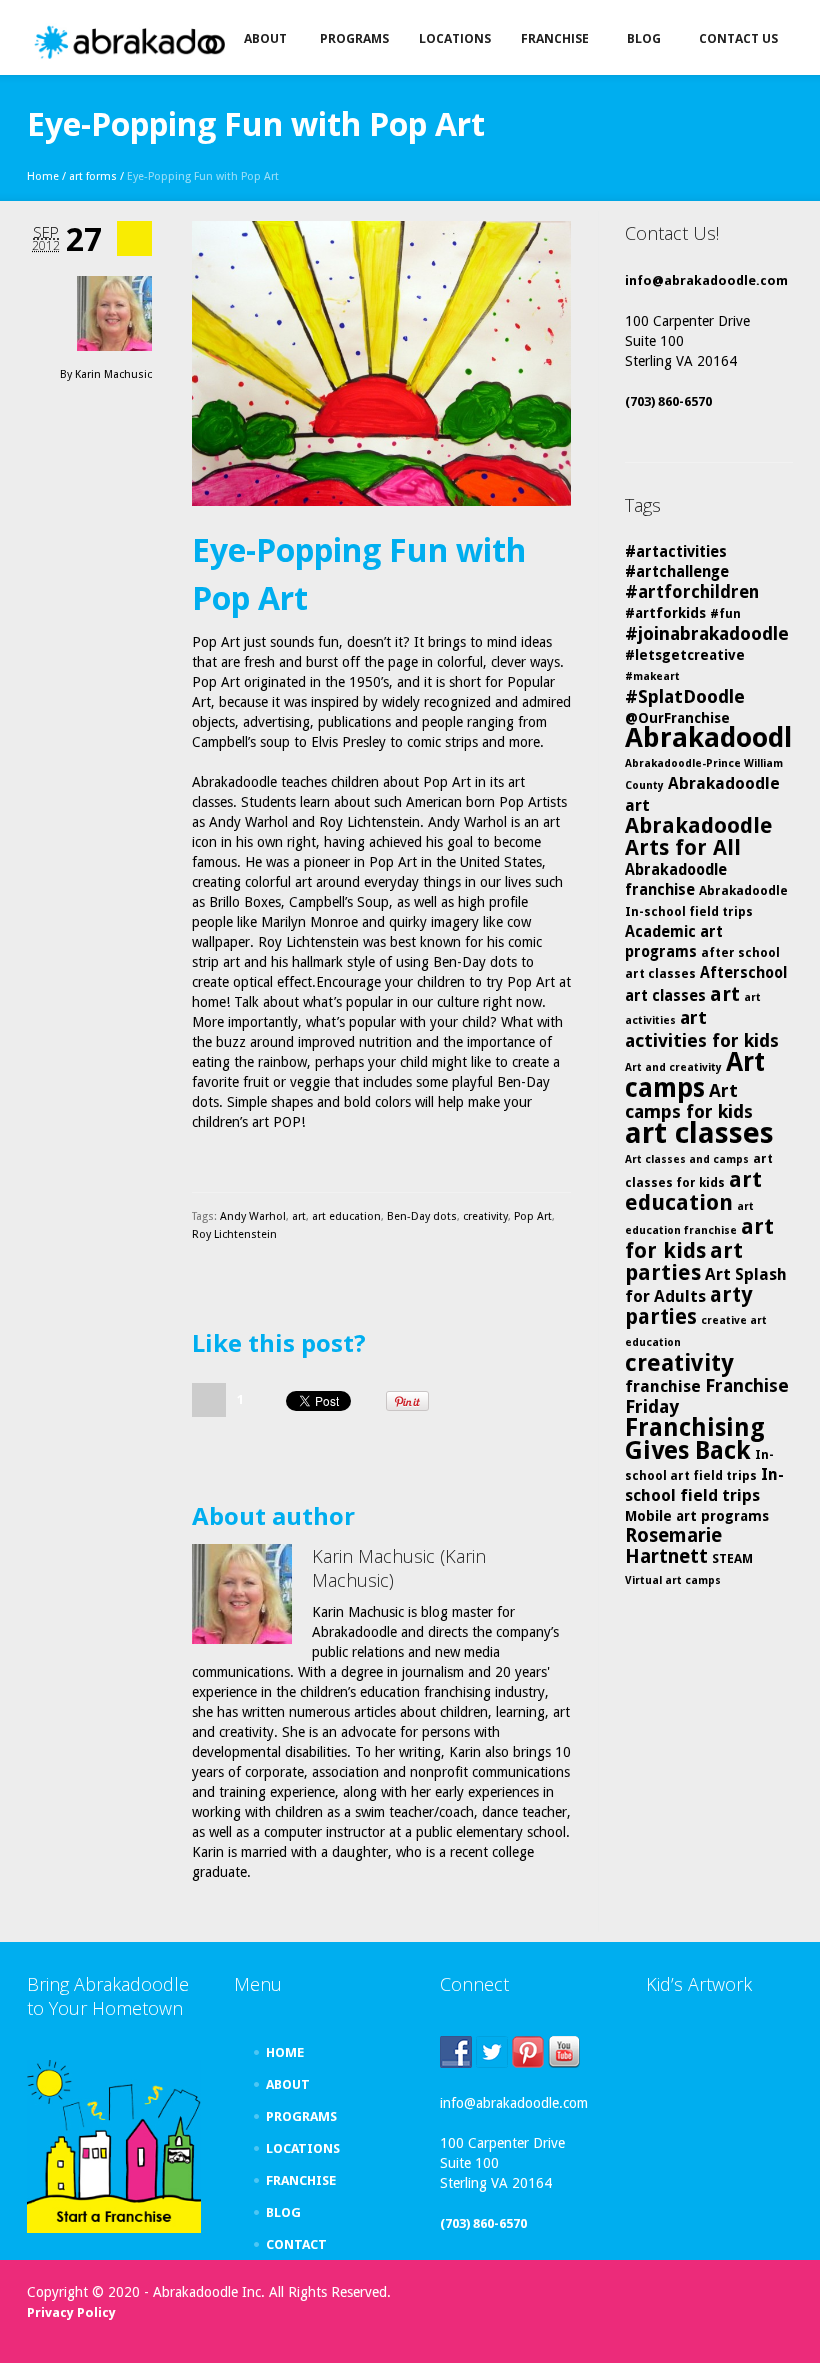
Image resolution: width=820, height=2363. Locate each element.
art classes (699, 1133)
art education (346, 1216)
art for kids (699, 1238)
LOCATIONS (303, 2148)
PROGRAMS (301, 2116)
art (299, 1216)
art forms (93, 176)
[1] (209, 1400)
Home (43, 176)
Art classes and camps (687, 1159)
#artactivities (676, 552)
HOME (285, 2052)
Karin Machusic (113, 374)
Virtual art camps (673, 1580)
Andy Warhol (253, 1216)
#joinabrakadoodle (707, 633)
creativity (485, 1216)
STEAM (732, 1558)
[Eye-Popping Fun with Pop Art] (381, 363)
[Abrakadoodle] (156, 42)
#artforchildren (692, 592)
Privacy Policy (71, 2312)
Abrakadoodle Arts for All (699, 836)
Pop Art (533, 1216)
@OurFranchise (677, 718)
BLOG (283, 2212)
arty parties (689, 1306)
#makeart (652, 676)
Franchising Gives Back (695, 1439)
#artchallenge (677, 572)
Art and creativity (673, 1067)
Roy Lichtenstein (234, 1234)
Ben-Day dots (422, 1216)
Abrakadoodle (716, 737)
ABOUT (288, 2084)
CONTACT (296, 2244)
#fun (725, 613)
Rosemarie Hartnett (673, 1546)
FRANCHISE (301, 2180)
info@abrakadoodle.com (706, 280)
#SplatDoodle (685, 696)
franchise (663, 1386)
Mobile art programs (697, 1516)
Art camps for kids (689, 1101)
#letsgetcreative (685, 655)
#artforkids (665, 613)
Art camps (695, 1074)
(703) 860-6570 (668, 401)
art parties (684, 1261)
